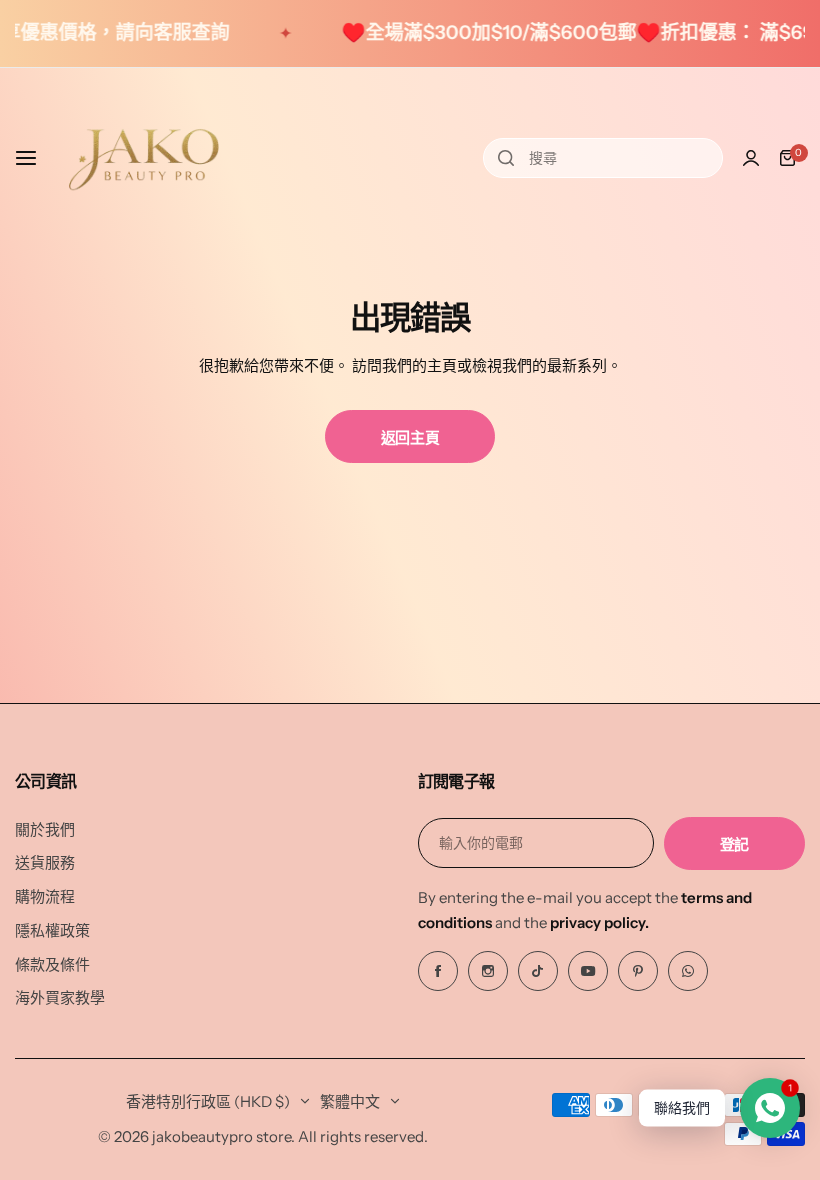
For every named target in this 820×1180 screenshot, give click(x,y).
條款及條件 (52, 964)
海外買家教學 (60, 997)
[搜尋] (506, 158)
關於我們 (45, 829)
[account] (751, 158)
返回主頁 (410, 437)
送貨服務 (45, 862)
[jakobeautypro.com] (144, 158)
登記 (734, 844)
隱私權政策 (52, 930)
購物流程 (45, 896)
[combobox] (603, 158)
